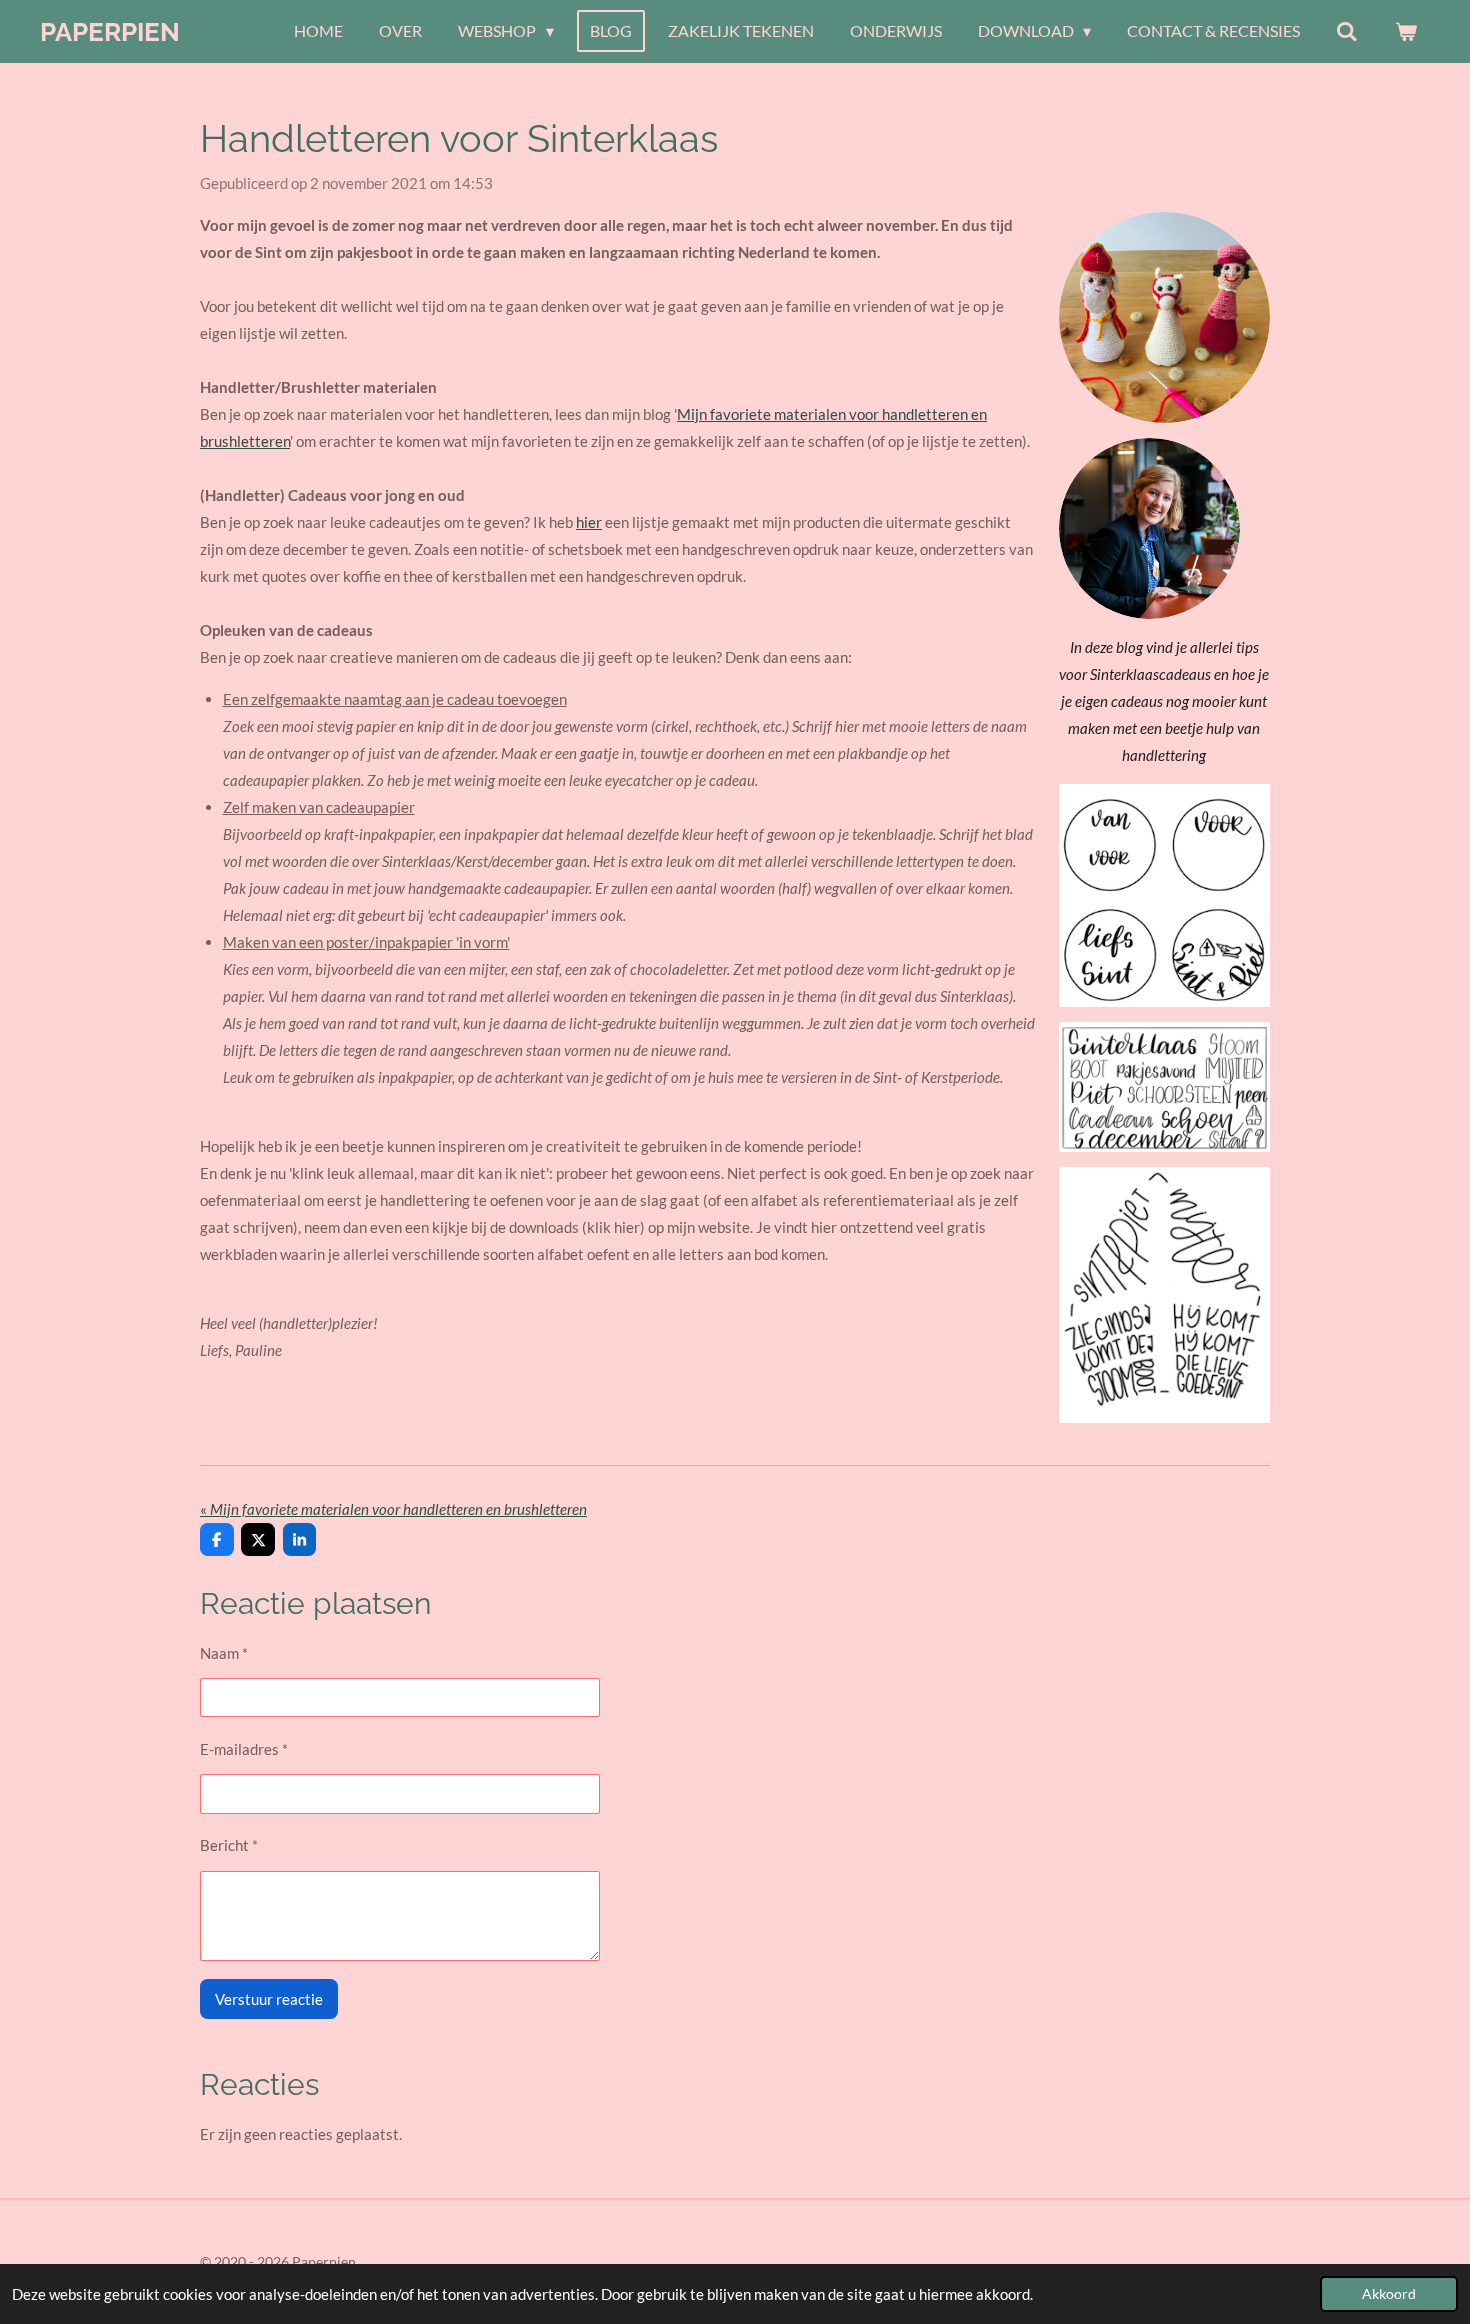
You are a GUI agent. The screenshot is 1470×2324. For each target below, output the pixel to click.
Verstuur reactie (269, 1999)
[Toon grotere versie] (1164, 896)
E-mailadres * (244, 1749)
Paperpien (110, 32)
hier (589, 522)
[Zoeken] (1347, 31)
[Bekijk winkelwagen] (1406, 31)
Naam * (224, 1653)
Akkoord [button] (1389, 2294)
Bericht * (229, 1845)
